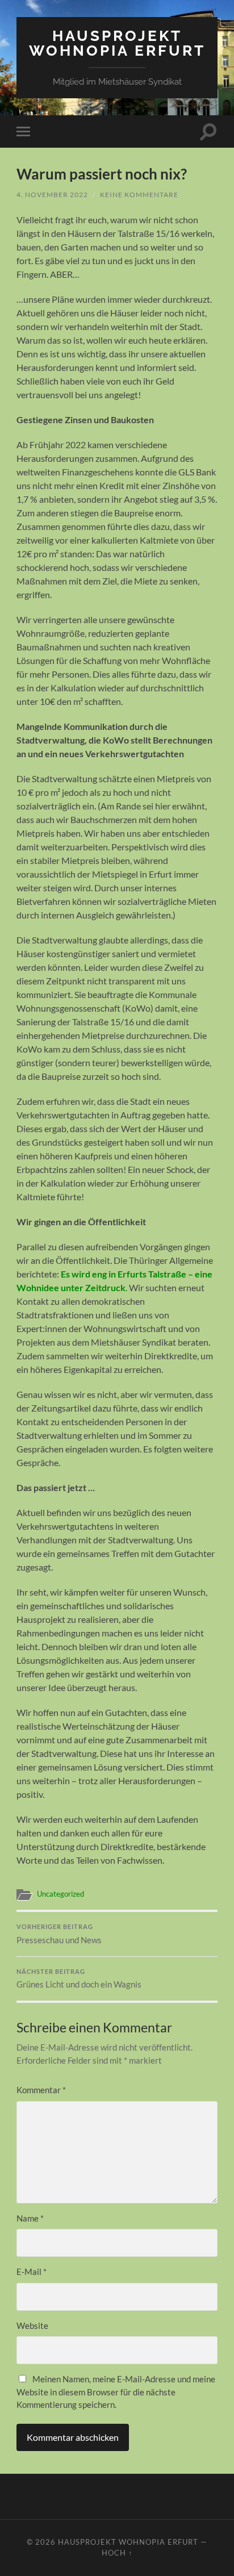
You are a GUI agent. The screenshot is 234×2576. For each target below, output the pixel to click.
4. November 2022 (52, 195)
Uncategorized (60, 1894)
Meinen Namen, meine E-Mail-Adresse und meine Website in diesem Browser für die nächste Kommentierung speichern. (116, 2392)
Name (30, 2218)
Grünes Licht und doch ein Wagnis (79, 1979)
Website (32, 2326)
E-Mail (32, 2272)
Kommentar (41, 2090)
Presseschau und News (59, 1934)
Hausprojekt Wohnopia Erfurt (117, 43)
